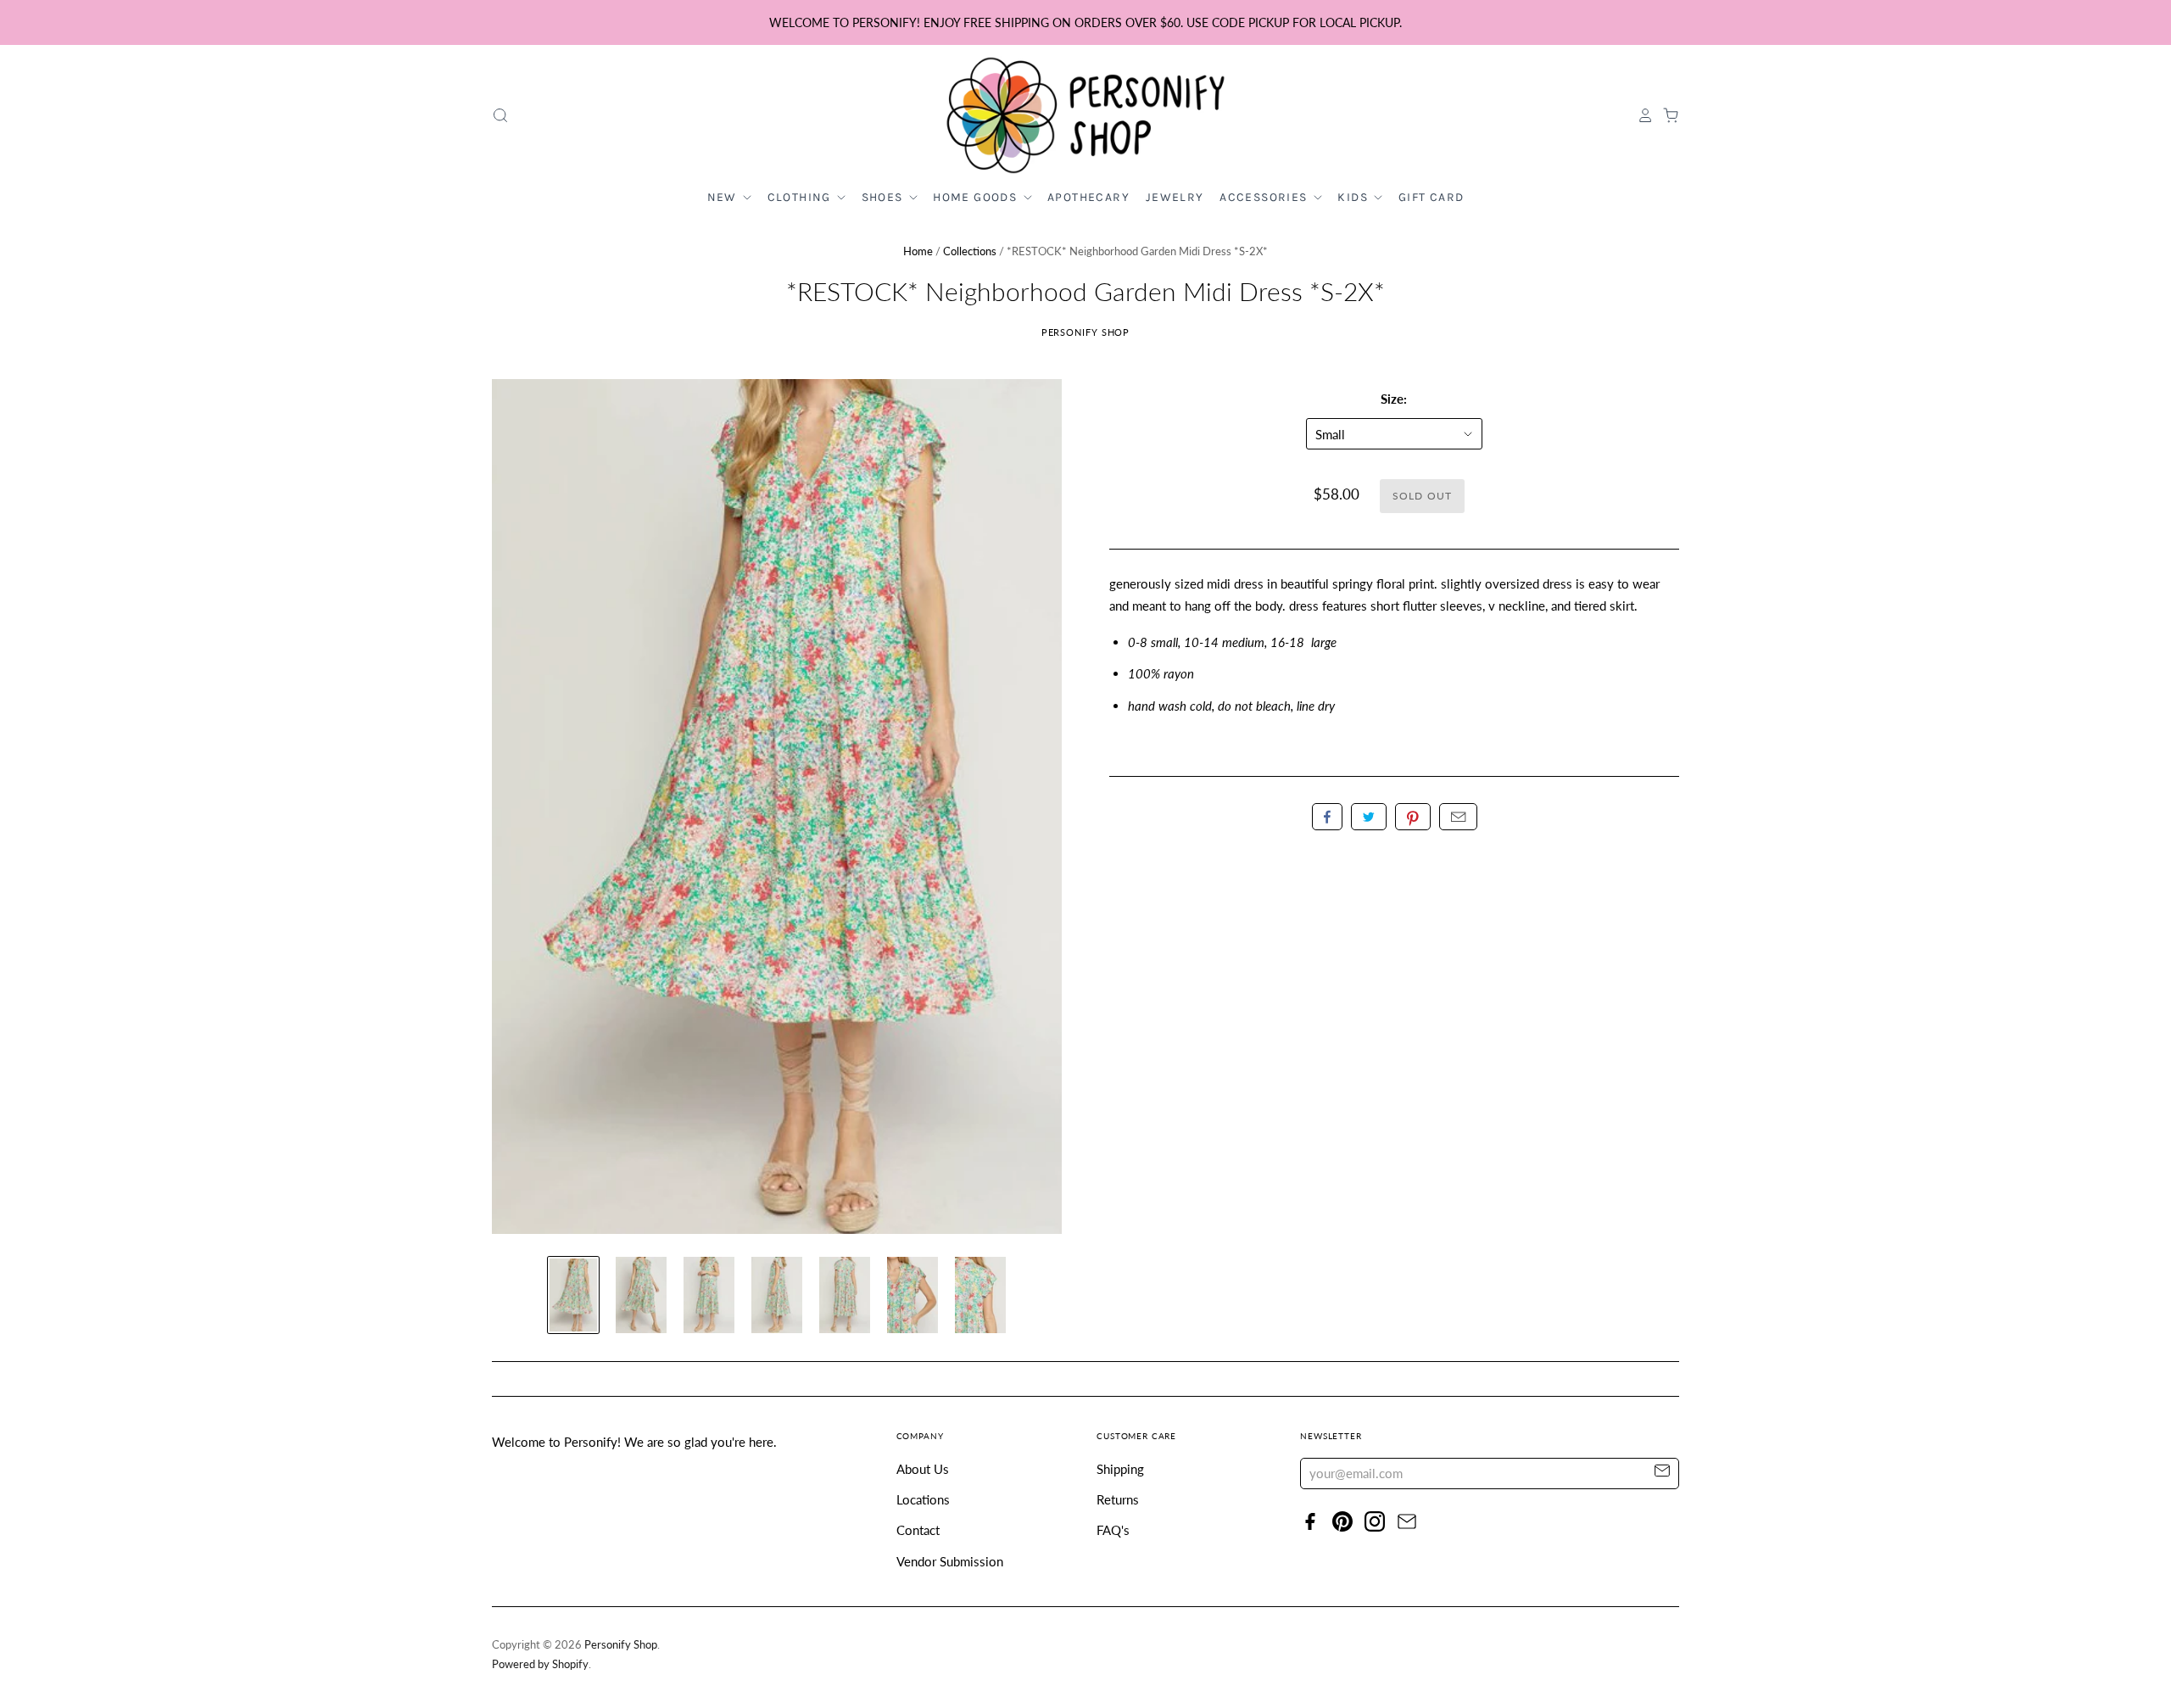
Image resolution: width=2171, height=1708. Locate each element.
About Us (923, 1469)
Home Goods (977, 197)
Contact (918, 1530)
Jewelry (1175, 197)
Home (918, 251)
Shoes (884, 197)
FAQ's (1113, 1530)
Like (1327, 817)
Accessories (1265, 197)
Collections (970, 251)
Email (1458, 817)
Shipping (1120, 1469)
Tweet (1369, 817)
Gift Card (1432, 197)
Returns (1118, 1499)
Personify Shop (1086, 332)
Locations (923, 1499)
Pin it (1413, 817)
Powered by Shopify (540, 1664)
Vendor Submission (950, 1561)
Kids (1354, 197)
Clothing (801, 197)
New (724, 197)
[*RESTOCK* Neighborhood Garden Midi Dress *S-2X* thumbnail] (573, 1295)
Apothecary (1088, 197)
